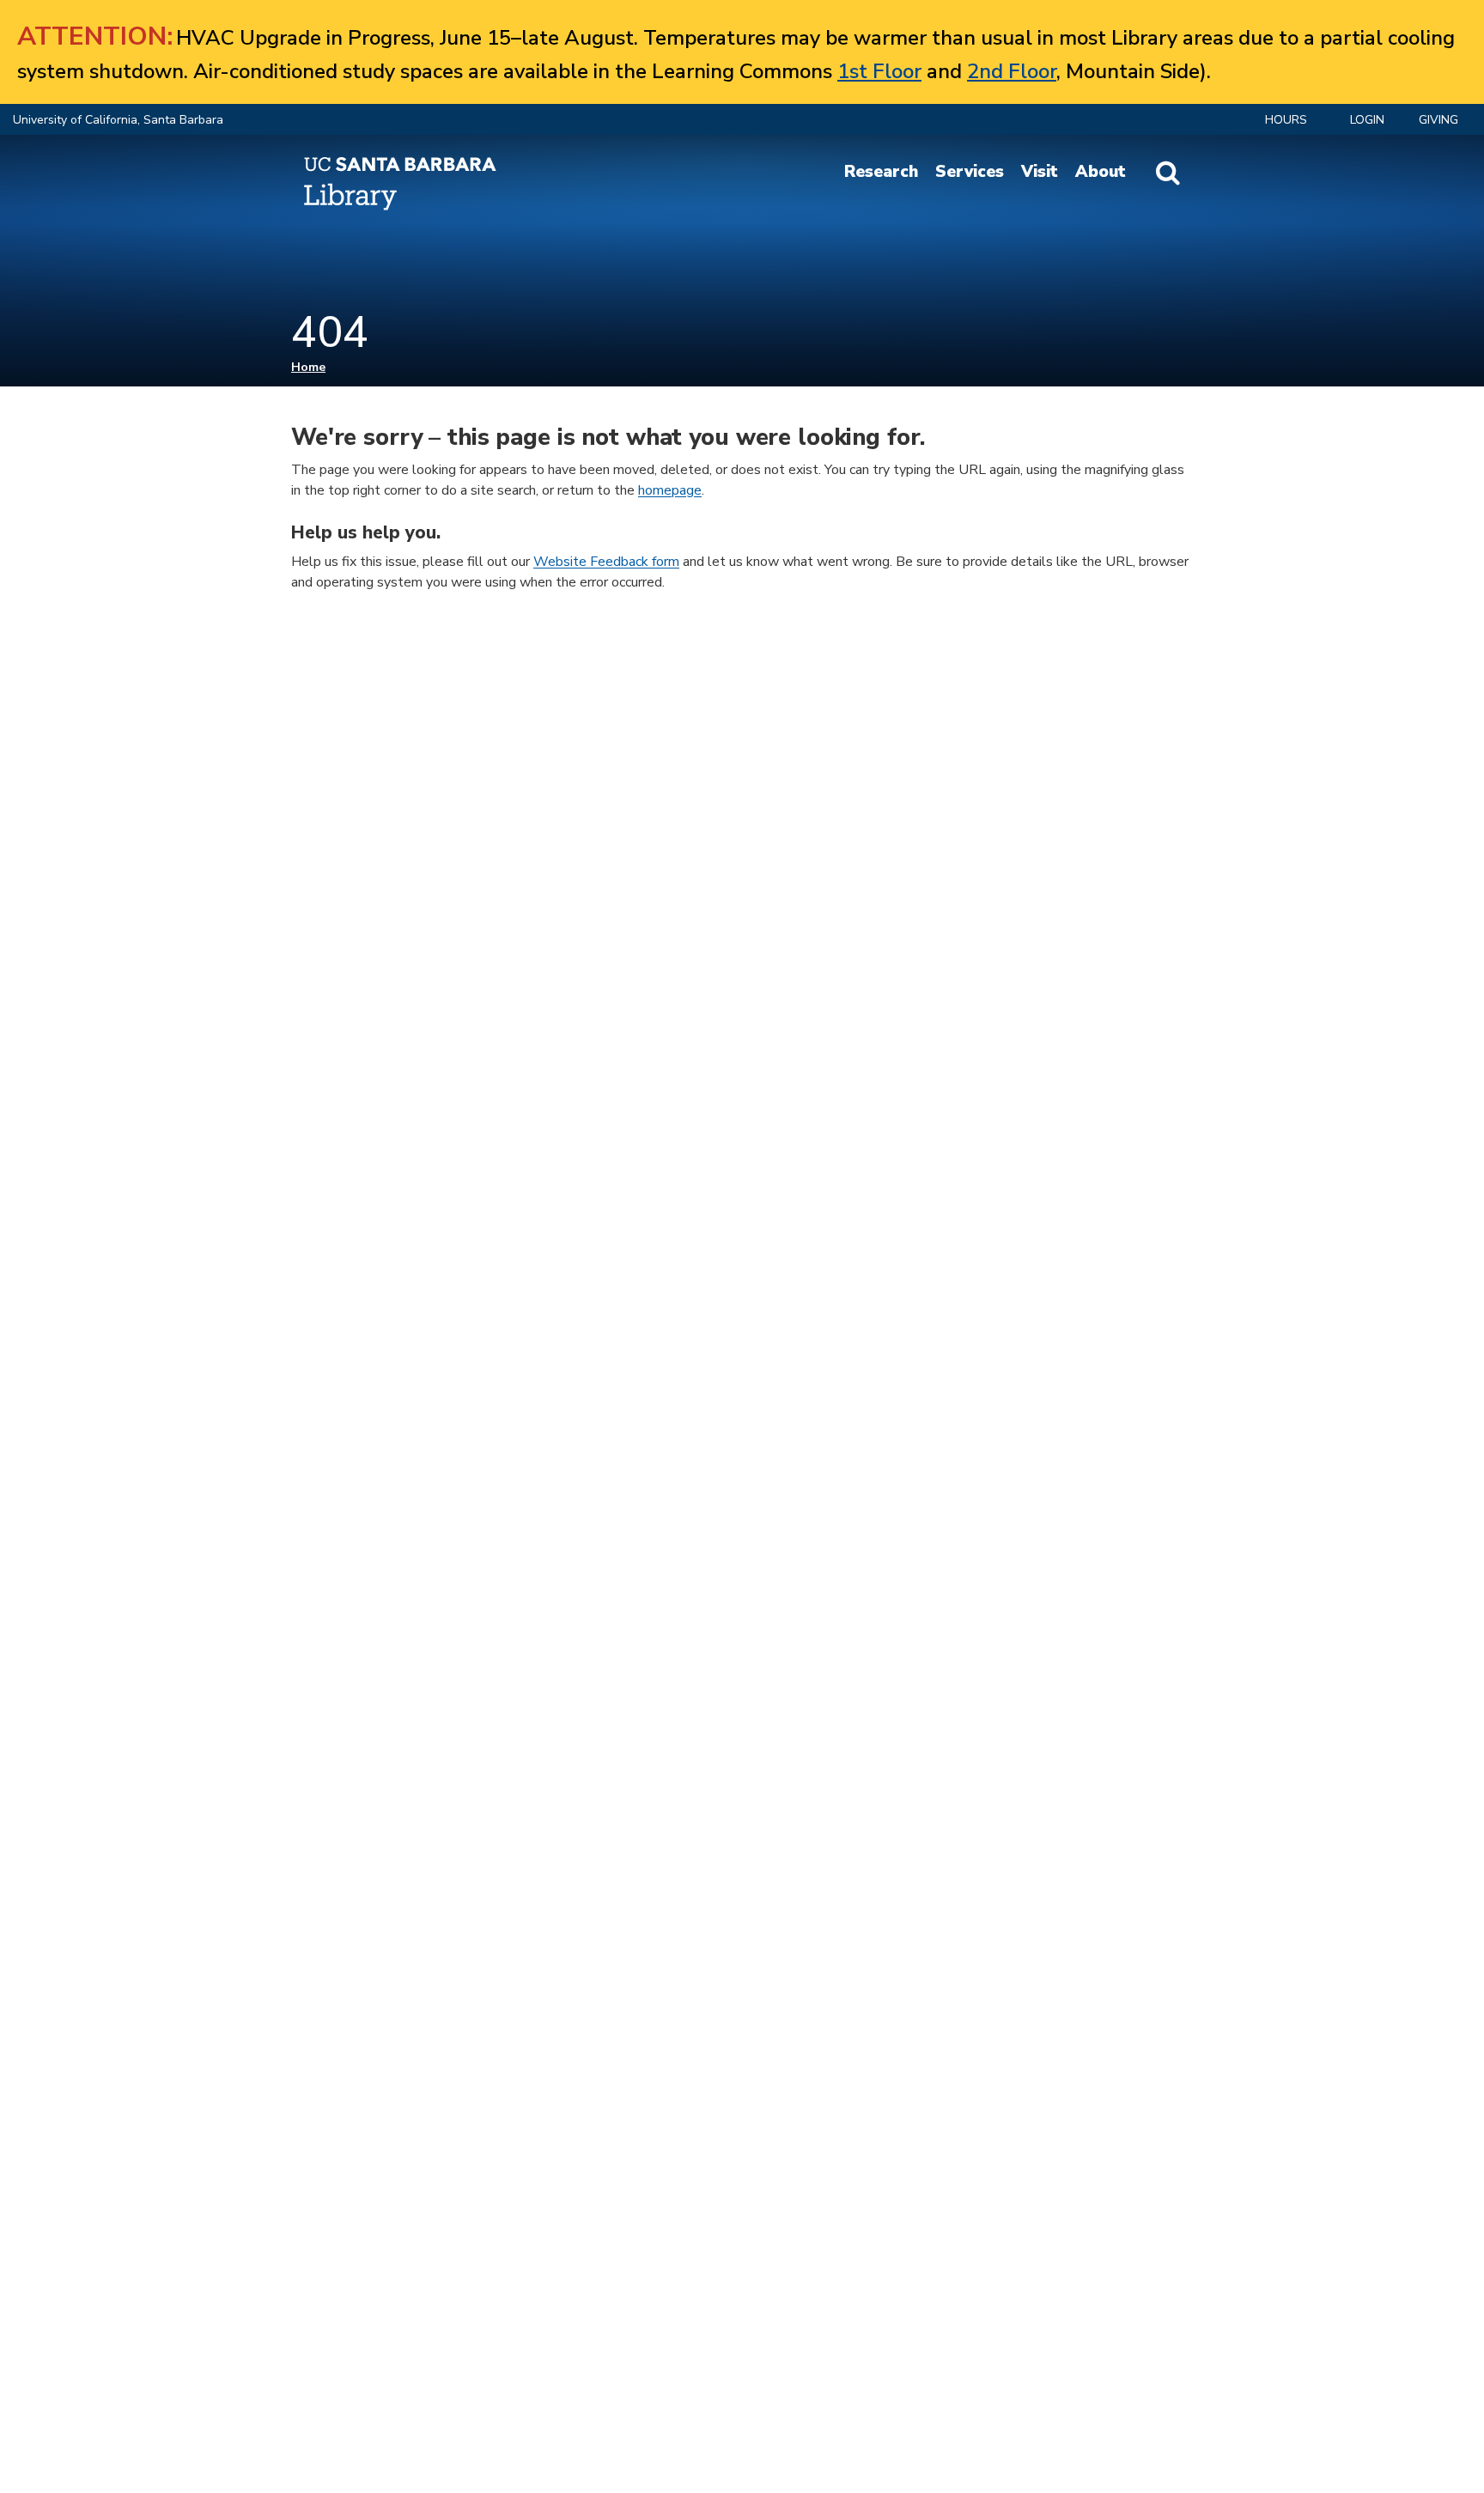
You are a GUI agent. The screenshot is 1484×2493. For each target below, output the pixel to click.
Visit (1040, 172)
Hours (1286, 120)
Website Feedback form (606, 562)
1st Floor (879, 71)
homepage (670, 490)
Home (308, 367)
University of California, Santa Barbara (118, 120)
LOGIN (1367, 120)
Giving (1438, 120)
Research (881, 172)
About (1101, 172)
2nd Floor (1012, 71)
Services (970, 172)
